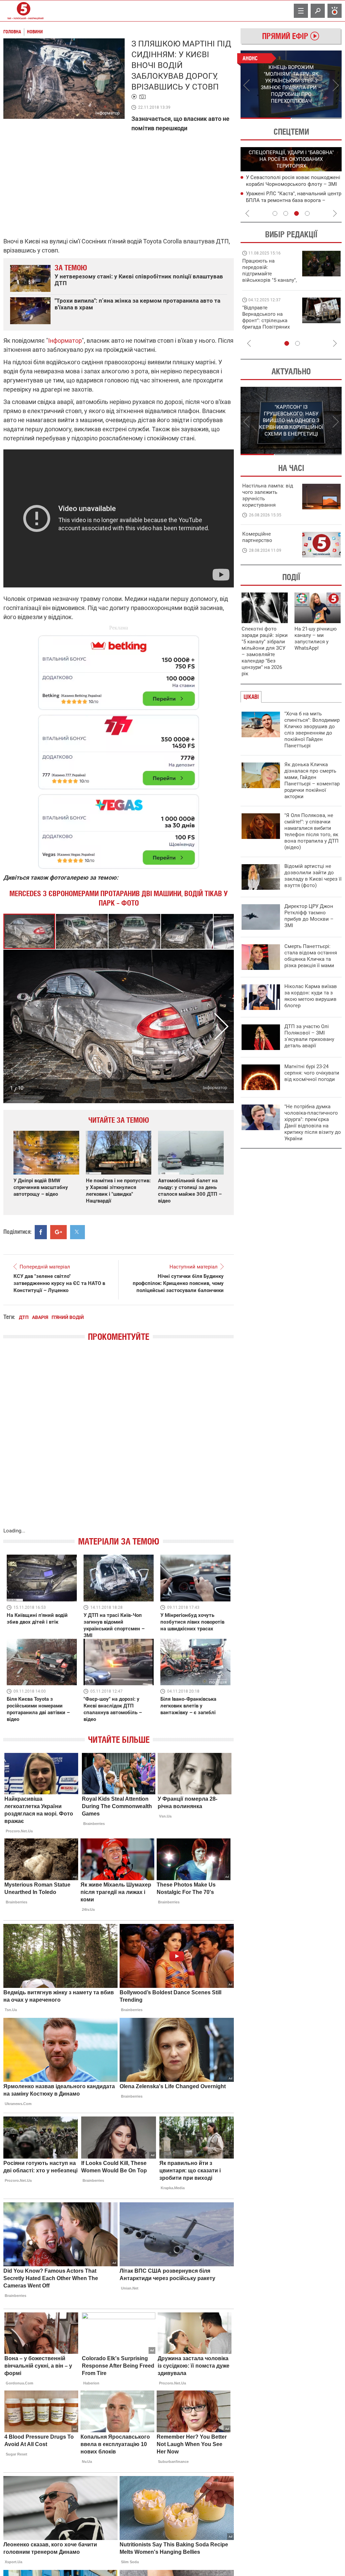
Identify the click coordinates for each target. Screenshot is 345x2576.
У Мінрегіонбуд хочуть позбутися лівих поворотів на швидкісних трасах (192, 1622)
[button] (82, 931)
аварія (40, 1317)
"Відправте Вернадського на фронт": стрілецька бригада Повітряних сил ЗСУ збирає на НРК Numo (266, 324)
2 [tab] (317, 118)
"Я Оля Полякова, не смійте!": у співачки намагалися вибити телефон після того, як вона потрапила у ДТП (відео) (311, 831)
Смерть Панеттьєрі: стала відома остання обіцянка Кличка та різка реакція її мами (311, 956)
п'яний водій (68, 1317)
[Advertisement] (119, 749)
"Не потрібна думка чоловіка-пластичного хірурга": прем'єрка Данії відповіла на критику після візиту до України (313, 1123)
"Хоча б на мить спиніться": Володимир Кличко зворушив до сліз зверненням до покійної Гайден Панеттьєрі (312, 730)
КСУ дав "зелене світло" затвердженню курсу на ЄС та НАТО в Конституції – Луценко (59, 1283)
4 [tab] (307, 213)
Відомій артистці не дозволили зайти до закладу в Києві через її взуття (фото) (313, 876)
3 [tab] (296, 213)
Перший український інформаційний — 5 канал (24, 11)
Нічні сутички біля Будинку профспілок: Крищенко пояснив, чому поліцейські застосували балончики (178, 1283)
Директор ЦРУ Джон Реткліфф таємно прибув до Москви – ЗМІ (309, 916)
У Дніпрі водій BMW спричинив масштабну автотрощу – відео (41, 1187)
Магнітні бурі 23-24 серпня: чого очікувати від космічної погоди (312, 1073)
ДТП (24, 1317)
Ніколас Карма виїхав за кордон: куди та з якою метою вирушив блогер (311, 996)
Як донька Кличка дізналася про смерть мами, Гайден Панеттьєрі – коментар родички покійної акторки (312, 781)
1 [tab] (266, 118)
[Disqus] (119, 1441)
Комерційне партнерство (257, 537)
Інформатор (65, 341)
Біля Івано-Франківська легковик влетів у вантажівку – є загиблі (188, 1706)
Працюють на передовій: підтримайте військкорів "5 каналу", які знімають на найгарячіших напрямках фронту (270, 280)
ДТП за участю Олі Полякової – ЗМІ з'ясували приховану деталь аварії (309, 1036)
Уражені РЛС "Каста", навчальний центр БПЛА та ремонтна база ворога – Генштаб (294, 200)
